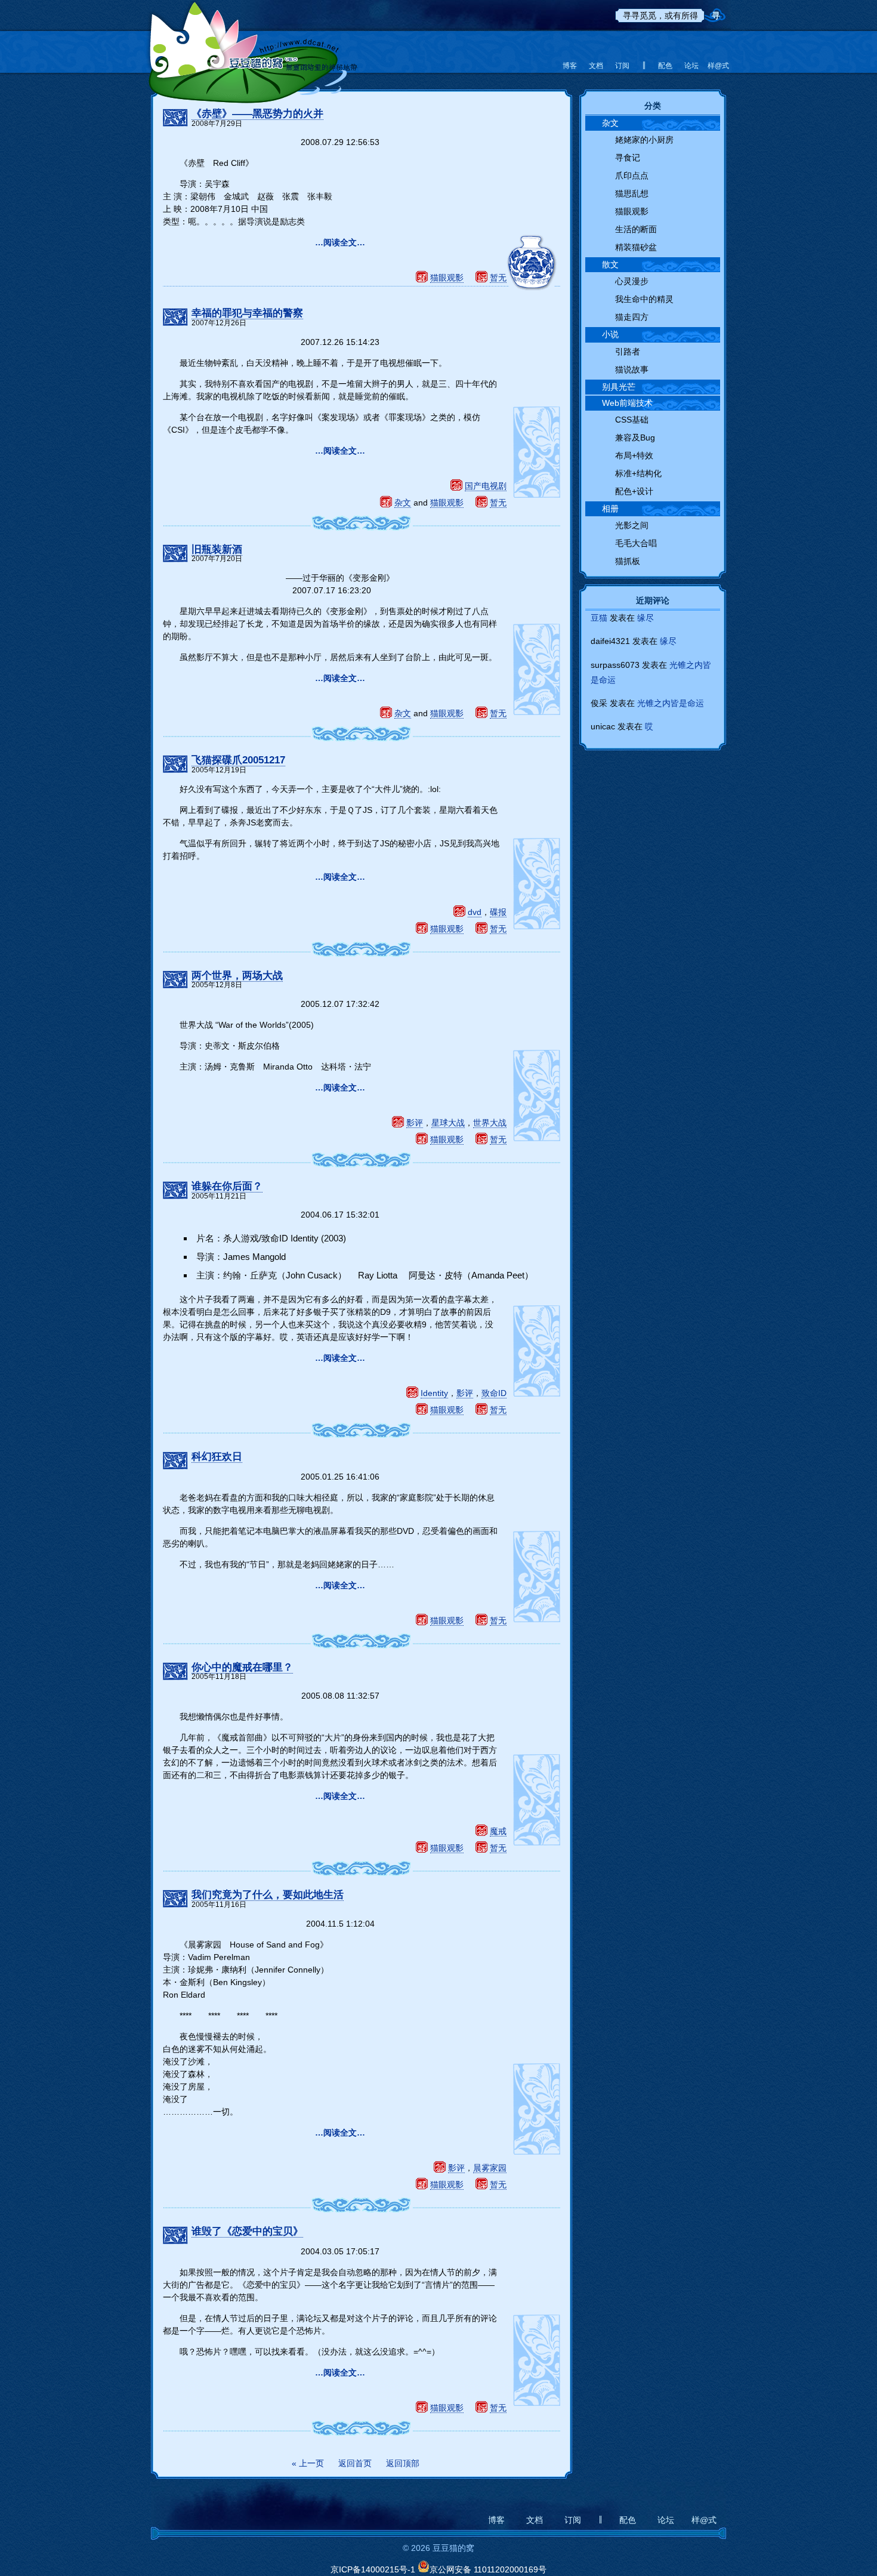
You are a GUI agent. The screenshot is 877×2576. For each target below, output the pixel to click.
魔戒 (498, 1831)
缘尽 (646, 618)
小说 (610, 334)
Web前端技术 (627, 403)
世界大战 (490, 1123)
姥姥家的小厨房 (644, 140)
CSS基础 (632, 420)
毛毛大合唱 (636, 543)
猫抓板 (628, 561)
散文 (610, 264)
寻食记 (628, 158)
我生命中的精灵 (644, 299)
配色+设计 (634, 491)
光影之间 (632, 525)
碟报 (498, 912)
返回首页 (355, 2463)
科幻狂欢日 (217, 1457)
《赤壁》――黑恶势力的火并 (257, 114)
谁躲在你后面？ (227, 1186)
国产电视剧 (486, 486)
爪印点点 (632, 175)
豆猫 (599, 618)
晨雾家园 (490, 2168)
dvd (475, 912)
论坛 (691, 66)
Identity (434, 1393)
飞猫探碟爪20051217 (238, 760)
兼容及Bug (635, 437)
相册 (610, 509)
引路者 (628, 352)
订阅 (622, 66)
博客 (570, 66)
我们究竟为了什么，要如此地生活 (268, 1895)
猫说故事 (632, 369)
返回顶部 (403, 2463)
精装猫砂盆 (636, 247)
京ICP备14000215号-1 (373, 2569)
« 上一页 (308, 2463)
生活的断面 (636, 229)
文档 (596, 66)
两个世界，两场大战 (237, 976)
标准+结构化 (638, 473)
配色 (665, 66)
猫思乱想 (632, 193)
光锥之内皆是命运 (671, 703)
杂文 (403, 503)
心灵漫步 (632, 281)
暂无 (498, 278)
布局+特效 (634, 455)
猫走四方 (632, 317)
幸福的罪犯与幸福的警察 (247, 313)
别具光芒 (619, 387)
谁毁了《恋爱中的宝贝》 (247, 2231)
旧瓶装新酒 (217, 549)
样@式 (718, 66)
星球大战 (448, 1123)
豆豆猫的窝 (252, 45)
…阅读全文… (340, 242)
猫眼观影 (447, 278)
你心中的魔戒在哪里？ (242, 1667)
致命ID (494, 1393)
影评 (415, 1123)
